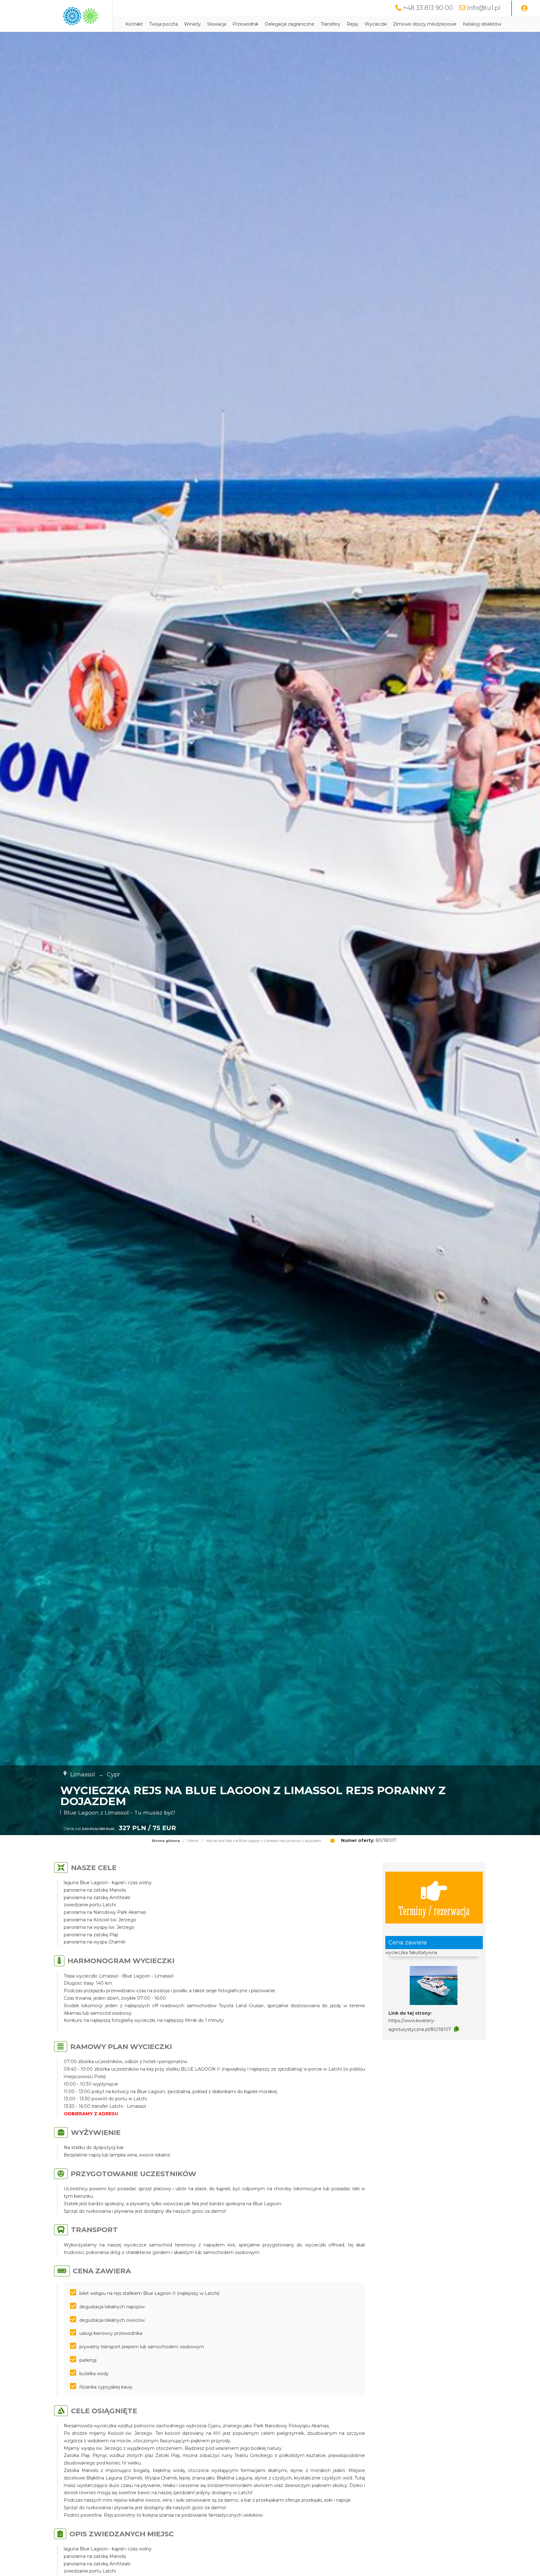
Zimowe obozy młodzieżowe (425, 24)
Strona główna (166, 1841)
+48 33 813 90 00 (428, 8)
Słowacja (217, 24)
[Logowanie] (524, 8)
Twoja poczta (163, 24)
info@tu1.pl (484, 8)
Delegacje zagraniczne (290, 24)
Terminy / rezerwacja (434, 1910)
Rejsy (352, 24)
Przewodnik (245, 24)
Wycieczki (376, 24)
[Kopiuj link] (456, 2029)
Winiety (192, 24)
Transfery (330, 24)
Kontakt (134, 24)
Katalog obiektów (482, 24)
